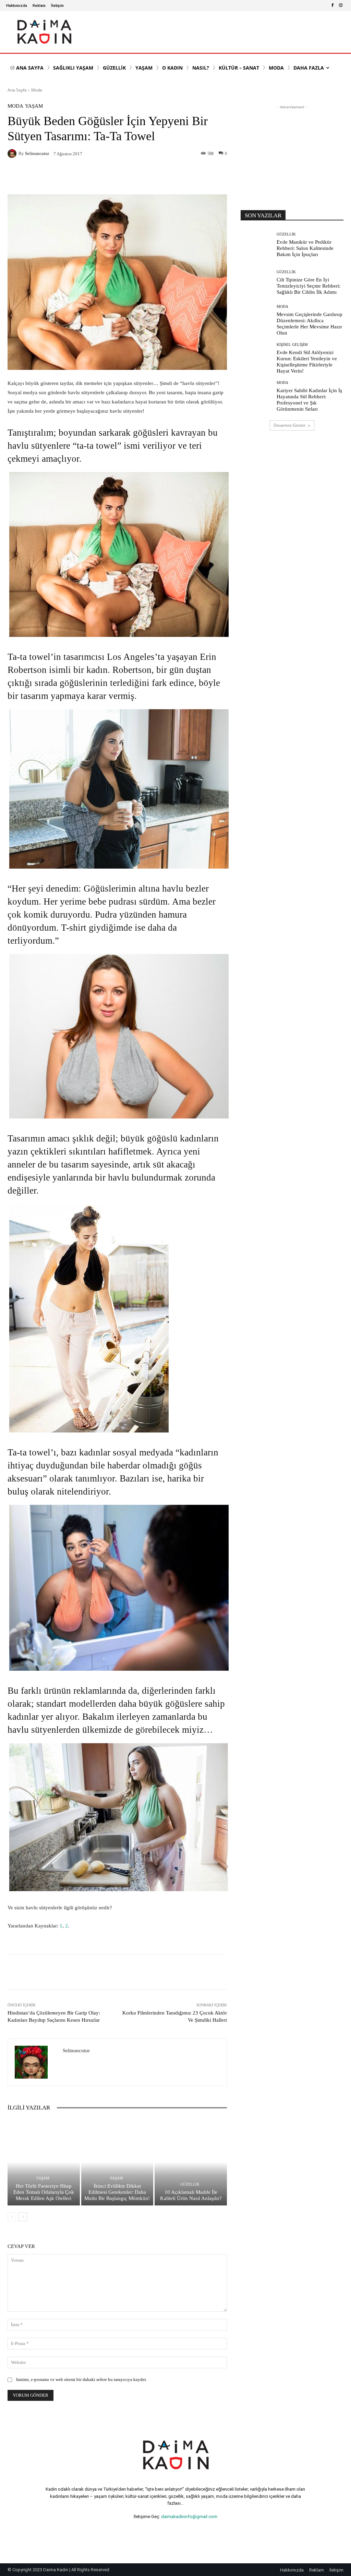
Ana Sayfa (17, 90)
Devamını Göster (290, 425)
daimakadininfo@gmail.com (189, 2517)
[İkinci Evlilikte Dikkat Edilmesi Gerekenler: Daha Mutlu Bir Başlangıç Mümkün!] (117, 2162)
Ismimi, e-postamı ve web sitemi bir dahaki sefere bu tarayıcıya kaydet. (82, 2379)
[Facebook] (332, 5)
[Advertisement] (292, 154)
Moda (37, 90)
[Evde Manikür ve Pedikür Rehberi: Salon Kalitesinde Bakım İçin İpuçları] (256, 245)
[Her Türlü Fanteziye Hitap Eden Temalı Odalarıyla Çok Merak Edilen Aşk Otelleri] (44, 2162)
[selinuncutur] (13, 154)
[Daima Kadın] (44, 32)
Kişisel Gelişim (292, 345)
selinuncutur (37, 153)
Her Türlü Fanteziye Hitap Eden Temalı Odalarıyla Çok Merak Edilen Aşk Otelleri (44, 2192)
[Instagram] (341, 5)
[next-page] (23, 2217)
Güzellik (190, 2184)
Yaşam (34, 106)
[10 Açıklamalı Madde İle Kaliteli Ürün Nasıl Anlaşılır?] (191, 2162)
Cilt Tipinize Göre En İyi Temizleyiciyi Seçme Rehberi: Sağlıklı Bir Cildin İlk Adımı (308, 286)
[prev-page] (12, 2217)
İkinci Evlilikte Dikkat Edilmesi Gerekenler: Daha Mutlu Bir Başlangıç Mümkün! (117, 2192)
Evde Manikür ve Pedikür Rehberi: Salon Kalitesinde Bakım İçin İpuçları (305, 248)
